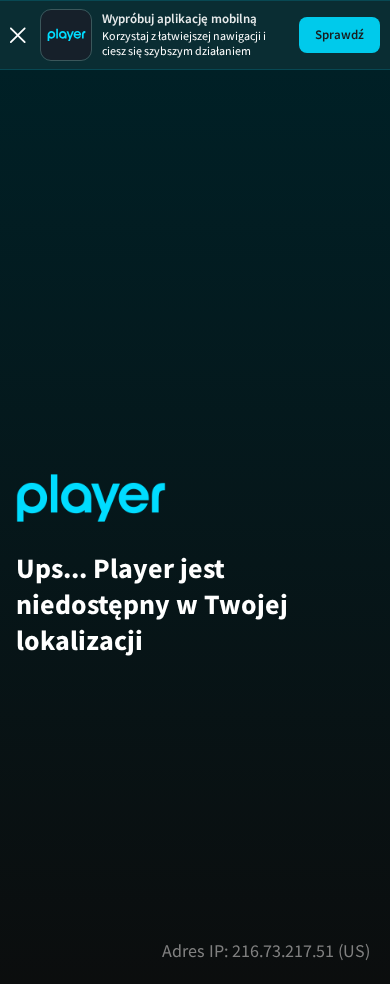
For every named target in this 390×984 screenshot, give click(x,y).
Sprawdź (339, 34)
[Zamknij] (18, 35)
